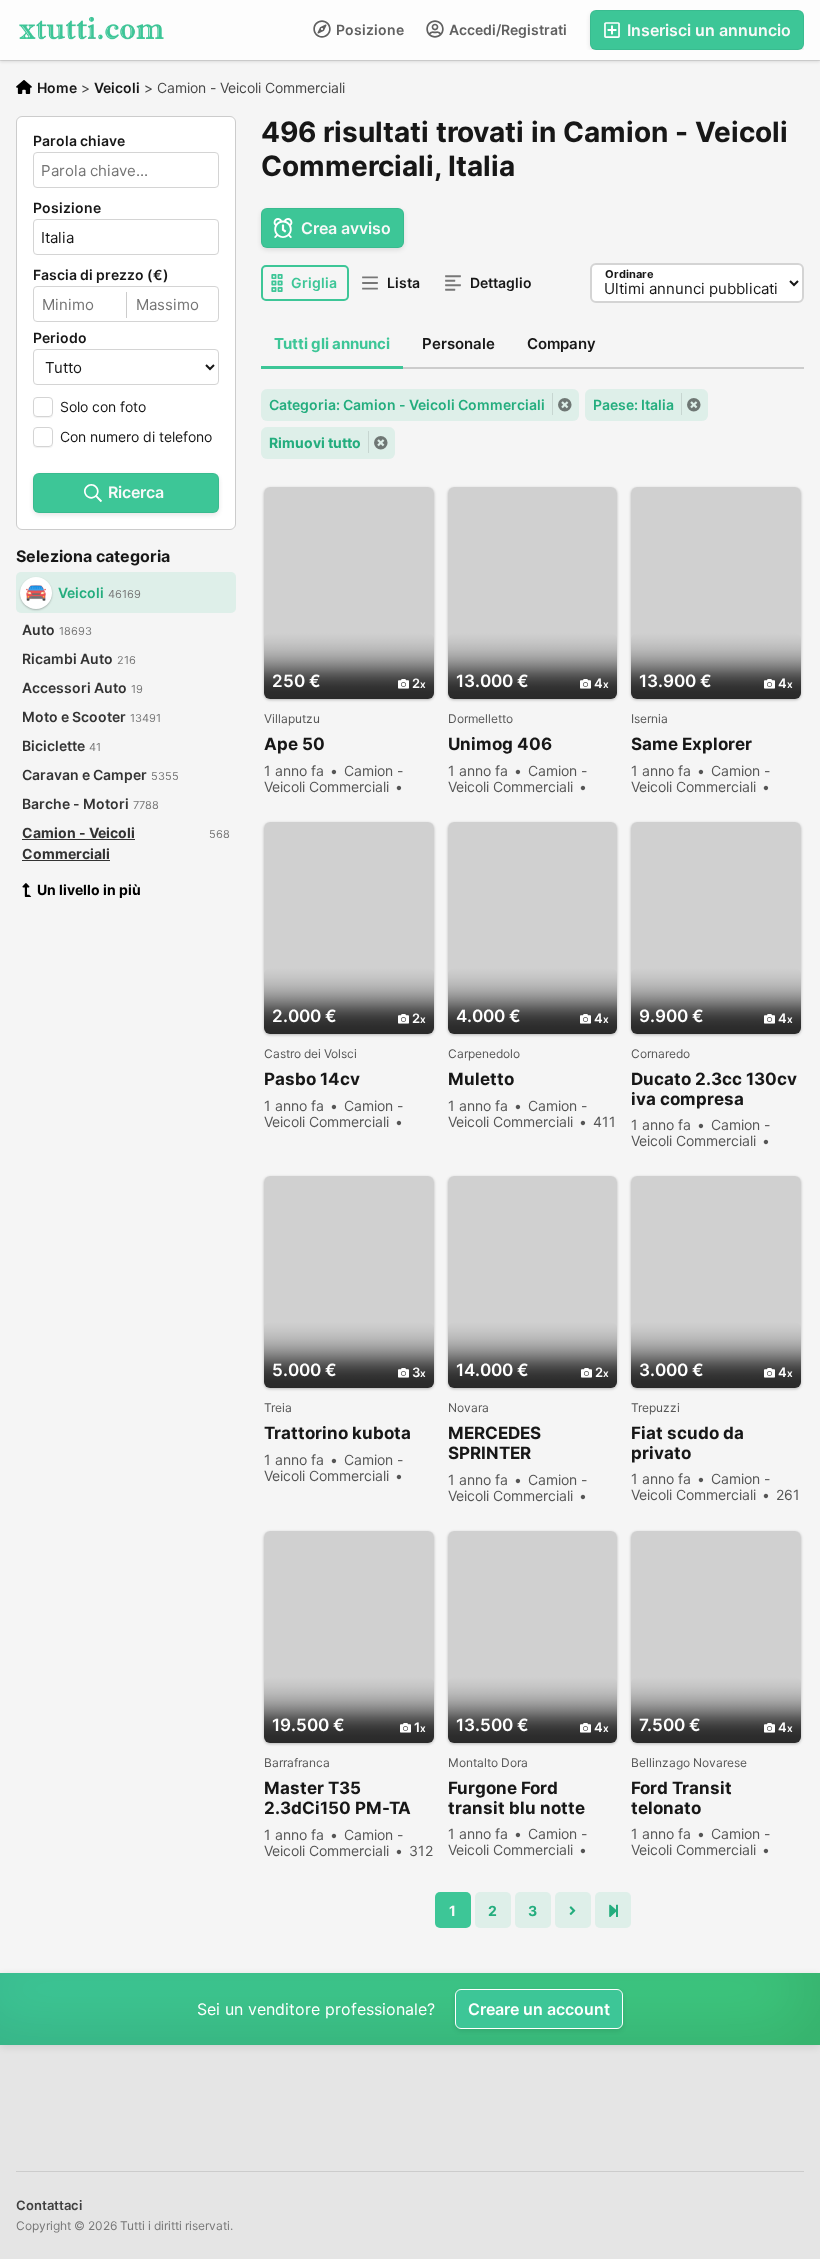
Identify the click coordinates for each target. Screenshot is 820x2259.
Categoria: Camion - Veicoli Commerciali (407, 404)
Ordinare (629, 274)
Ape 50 (294, 744)
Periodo (60, 338)
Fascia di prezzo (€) (101, 275)
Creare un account (539, 2009)
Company (561, 343)
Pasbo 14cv (312, 1079)
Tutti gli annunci (332, 343)
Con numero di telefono (136, 436)
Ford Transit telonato (681, 1798)
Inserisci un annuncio (707, 30)
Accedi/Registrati (506, 29)
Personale (458, 343)
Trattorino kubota (337, 1433)
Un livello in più (89, 889)
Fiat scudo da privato (687, 1443)
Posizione (368, 29)
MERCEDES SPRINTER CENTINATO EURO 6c (522, 1443)
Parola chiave (79, 141)
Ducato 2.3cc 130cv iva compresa (714, 1089)
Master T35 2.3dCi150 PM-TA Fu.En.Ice (337, 1798)
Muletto (481, 1079)
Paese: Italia (633, 404)
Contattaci (49, 2205)
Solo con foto (103, 406)
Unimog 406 (500, 744)
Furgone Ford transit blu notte (516, 1798)
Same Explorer (691, 744)
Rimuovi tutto (315, 442)
